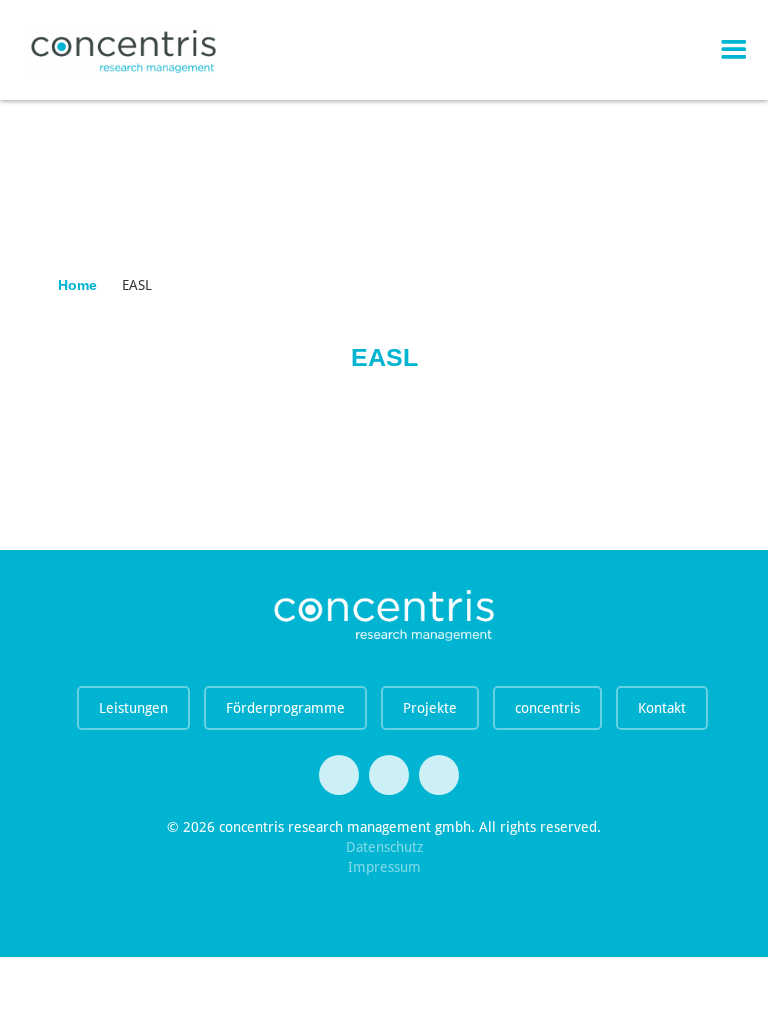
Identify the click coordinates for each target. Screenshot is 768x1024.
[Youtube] (389, 775)
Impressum (384, 867)
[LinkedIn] (439, 775)
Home (77, 285)
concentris (547, 708)
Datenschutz (384, 847)
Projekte (430, 708)
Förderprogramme (285, 708)
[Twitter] (339, 775)
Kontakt (662, 708)
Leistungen (133, 708)
